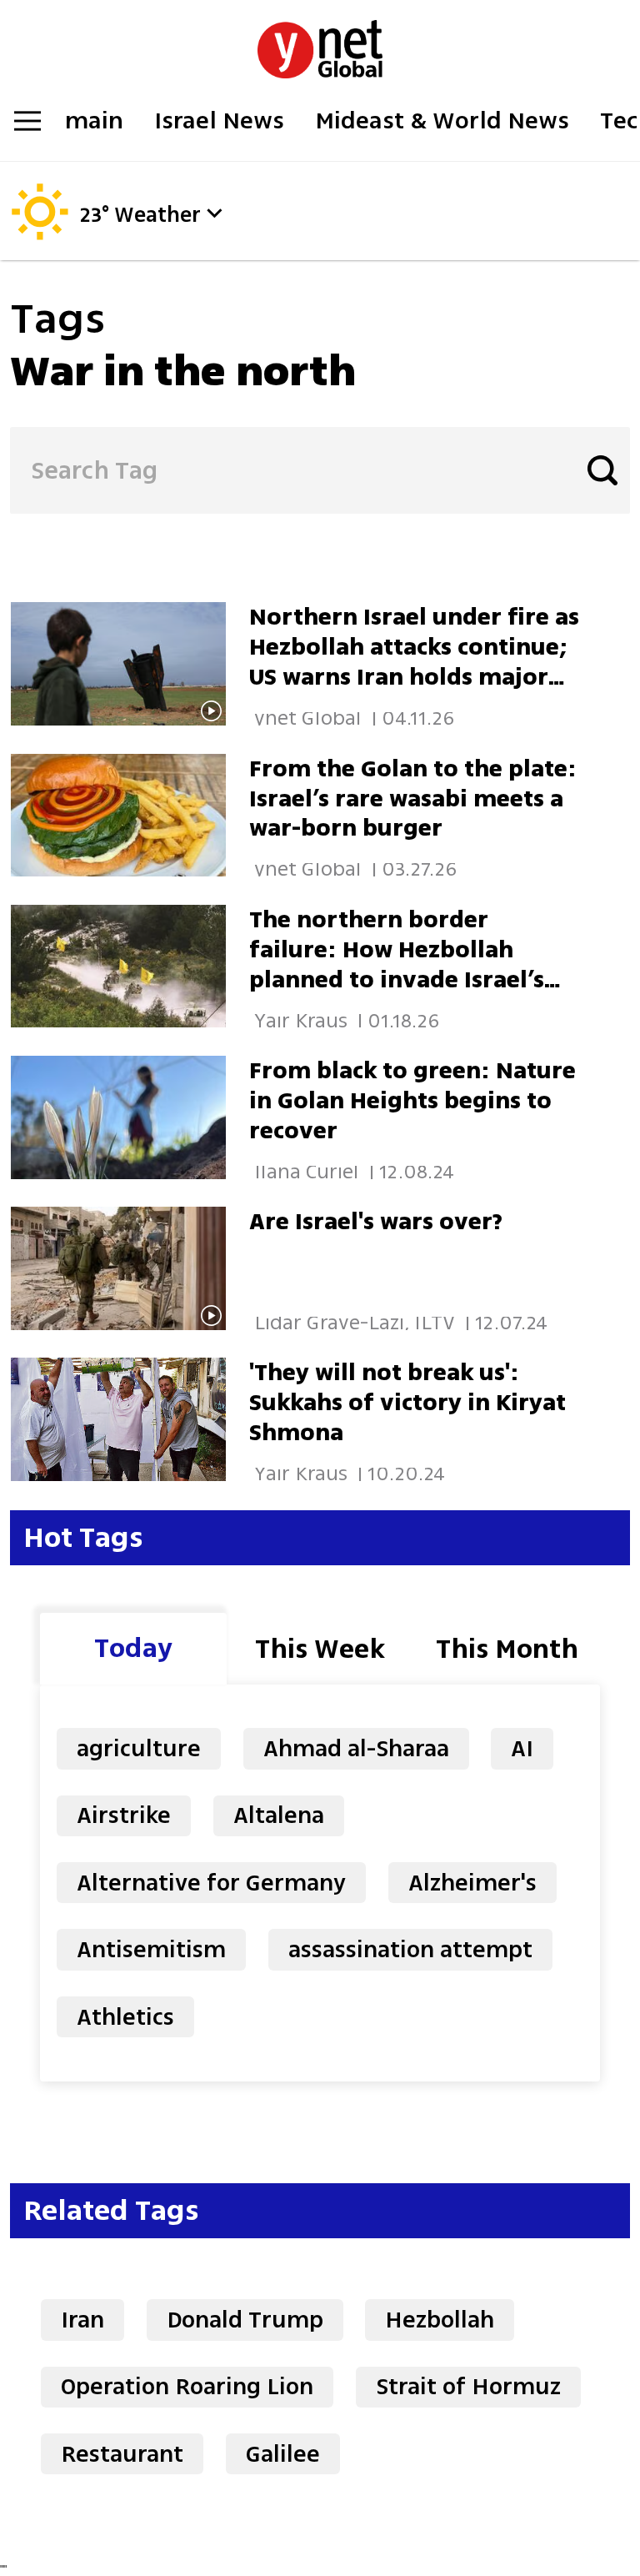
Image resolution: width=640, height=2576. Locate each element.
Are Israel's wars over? (376, 1221)
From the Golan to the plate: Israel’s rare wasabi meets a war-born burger (413, 798)
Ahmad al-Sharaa (356, 1748)
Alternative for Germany (211, 1883)
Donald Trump (245, 2320)
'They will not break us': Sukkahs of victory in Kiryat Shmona (407, 1402)
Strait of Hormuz (468, 2386)
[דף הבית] (320, 40)
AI (522, 1748)
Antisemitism (151, 1949)
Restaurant (122, 2454)
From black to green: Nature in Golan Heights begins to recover (412, 1100)
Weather (157, 216)
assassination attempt (410, 1949)
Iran (82, 2320)
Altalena (279, 1815)
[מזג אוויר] (40, 235)
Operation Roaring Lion (187, 2386)
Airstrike (124, 1815)
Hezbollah (440, 2320)
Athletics (125, 2017)
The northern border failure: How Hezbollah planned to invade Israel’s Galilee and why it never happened (397, 979)
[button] (214, 213)
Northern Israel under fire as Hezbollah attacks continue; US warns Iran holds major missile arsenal (414, 662)
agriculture (139, 1748)
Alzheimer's (472, 1883)
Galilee (283, 2454)
